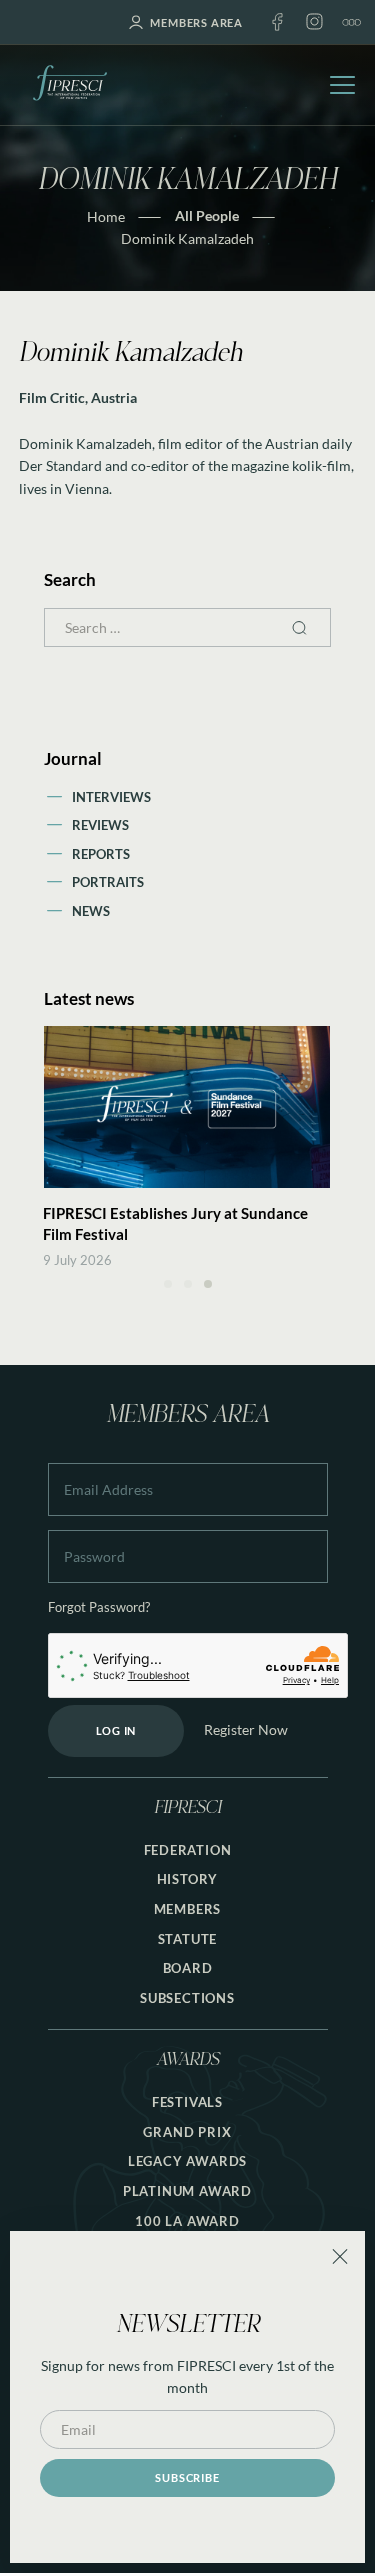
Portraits (108, 882)
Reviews (100, 825)
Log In (116, 1730)
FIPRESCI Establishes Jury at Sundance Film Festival (175, 1223)
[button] (168, 1284)
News (91, 911)
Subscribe (187, 2477)
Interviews (111, 797)
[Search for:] (188, 627)
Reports (101, 854)
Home (106, 216)
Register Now (246, 1729)
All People (207, 215)
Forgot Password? (99, 1607)
